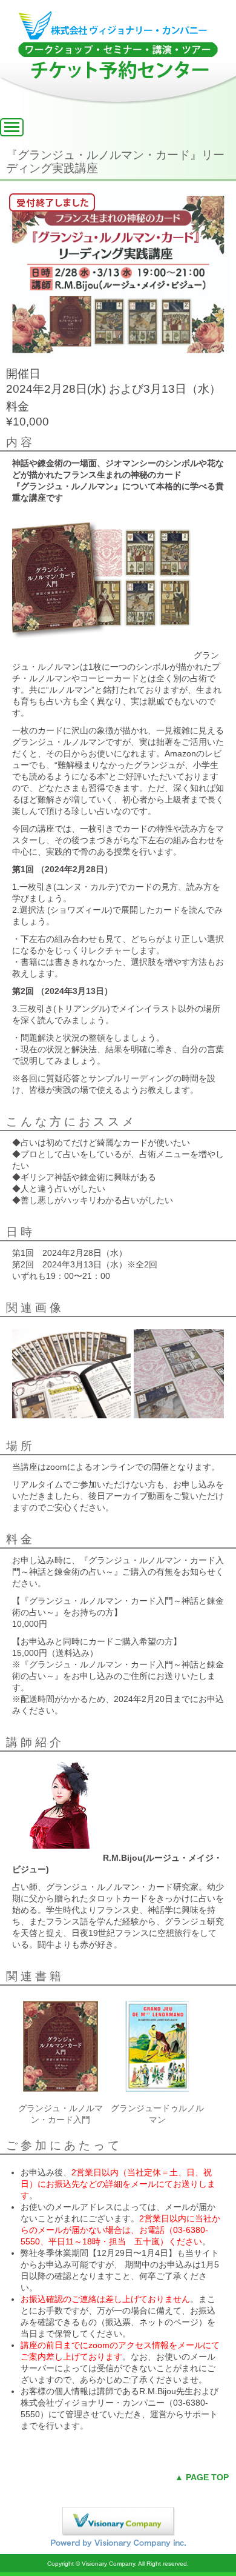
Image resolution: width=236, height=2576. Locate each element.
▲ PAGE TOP (202, 2477)
